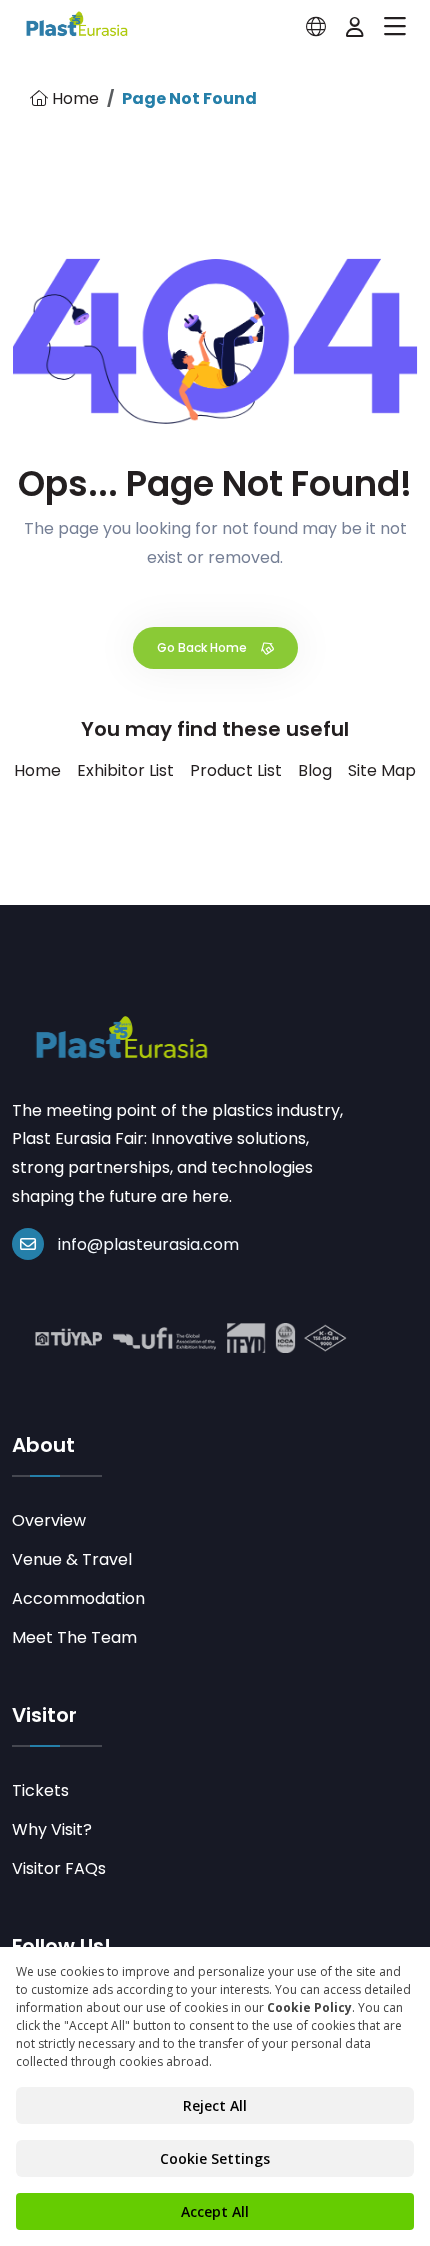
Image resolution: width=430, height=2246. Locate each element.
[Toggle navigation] (395, 27)
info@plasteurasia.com (148, 1244)
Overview (49, 1520)
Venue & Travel (72, 1559)
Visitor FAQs (59, 1868)
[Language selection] (316, 27)
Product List (236, 770)
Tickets (40, 1790)
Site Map (382, 770)
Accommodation (78, 1598)
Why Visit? (52, 1829)
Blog (315, 770)
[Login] (355, 27)
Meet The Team (74, 1637)
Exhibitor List (125, 770)
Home (73, 98)
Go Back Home (203, 647)
